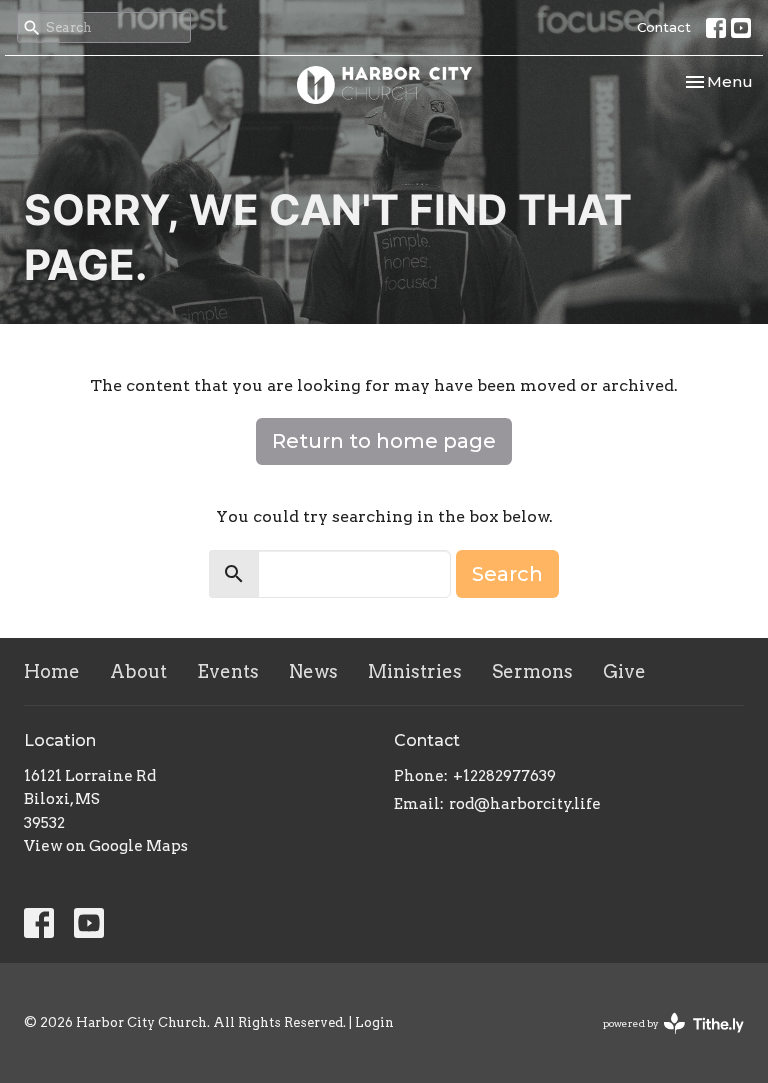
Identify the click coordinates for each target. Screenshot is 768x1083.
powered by (663, 1040)
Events (228, 671)
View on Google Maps (106, 846)
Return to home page (384, 441)
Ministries (415, 671)
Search (507, 574)
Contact (664, 27)
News (313, 671)
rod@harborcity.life (525, 804)
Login (374, 1022)
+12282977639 (504, 776)
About (138, 671)
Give (624, 671)
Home (52, 671)
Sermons (532, 671)
